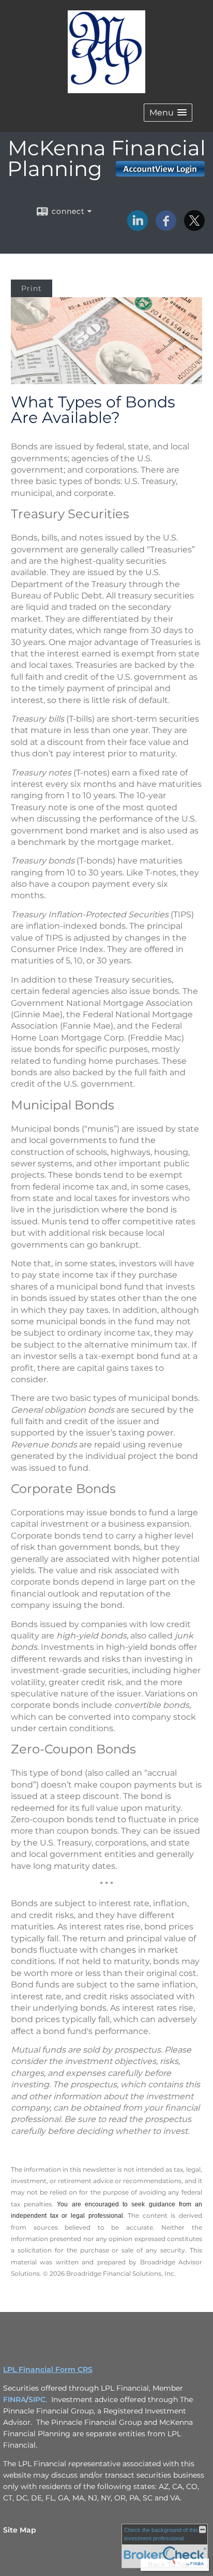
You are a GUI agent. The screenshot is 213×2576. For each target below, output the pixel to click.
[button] (168, 113)
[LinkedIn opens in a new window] (138, 227)
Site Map (20, 2530)
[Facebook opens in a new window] (166, 227)
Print (32, 288)
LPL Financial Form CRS (48, 2369)
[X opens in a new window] (194, 227)
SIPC (37, 2399)
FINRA (14, 2399)
